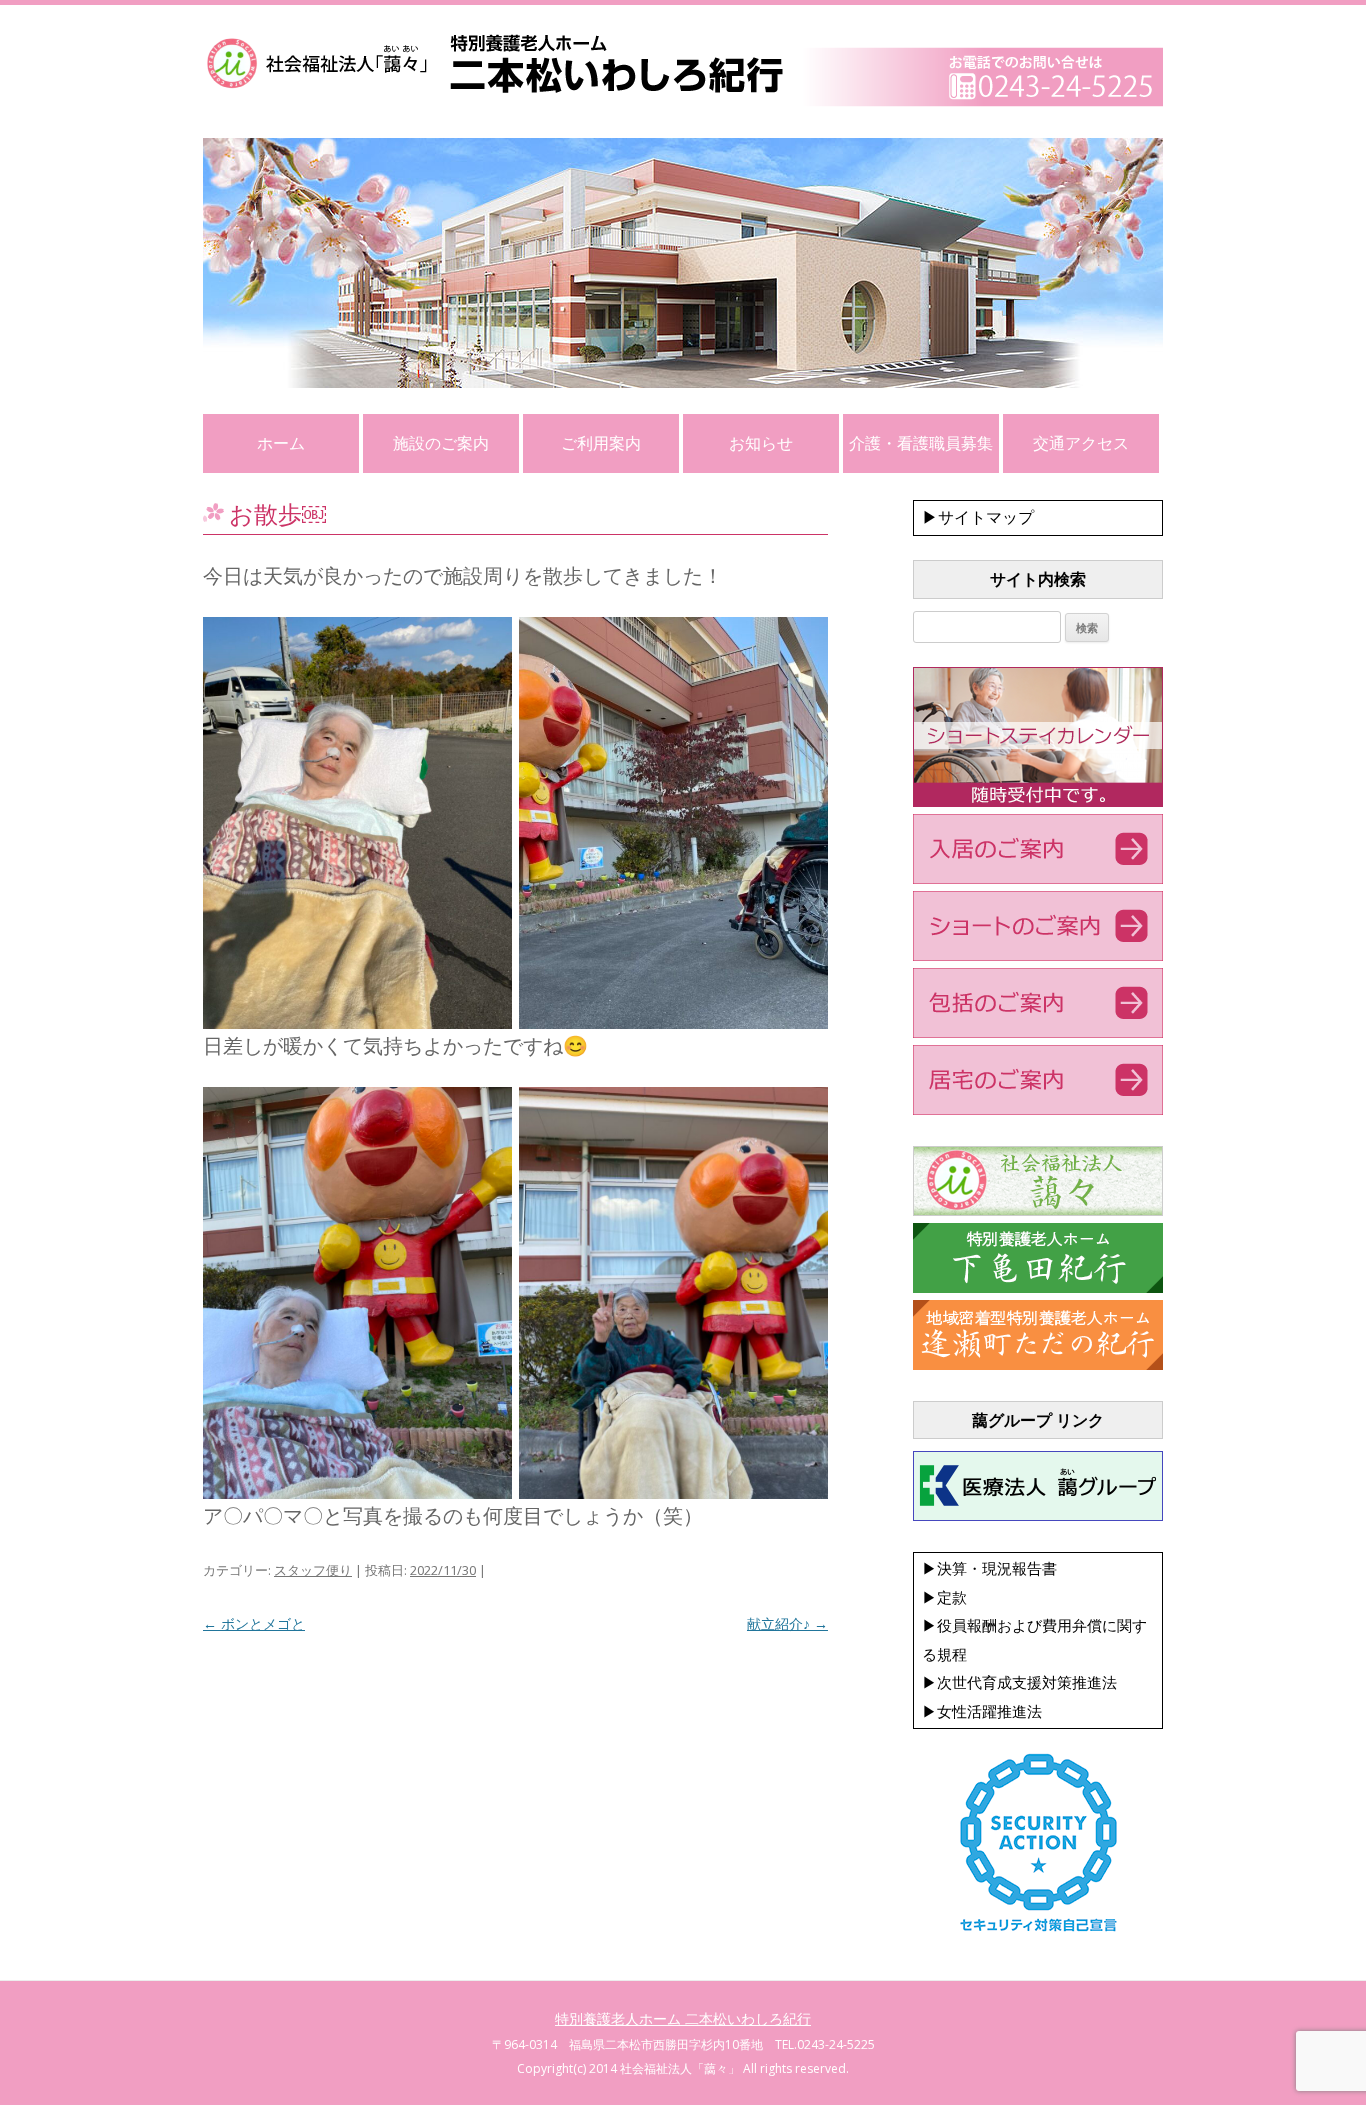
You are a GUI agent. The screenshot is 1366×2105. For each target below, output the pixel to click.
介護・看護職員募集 (921, 443)
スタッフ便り (313, 1570)
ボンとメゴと (254, 1623)
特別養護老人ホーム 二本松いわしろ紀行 (683, 2018)
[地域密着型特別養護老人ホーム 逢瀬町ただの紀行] (1038, 1365)
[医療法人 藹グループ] (1038, 1516)
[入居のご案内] (1038, 879)
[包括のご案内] (1038, 1033)
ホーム (281, 443)
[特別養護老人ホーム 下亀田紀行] (1038, 1288)
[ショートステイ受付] (1038, 802)
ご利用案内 (601, 443)
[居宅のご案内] (1038, 1110)
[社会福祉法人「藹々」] (1038, 1211)
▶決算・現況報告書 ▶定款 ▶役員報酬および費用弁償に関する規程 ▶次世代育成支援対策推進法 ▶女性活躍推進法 (1034, 1639)
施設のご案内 (441, 443)
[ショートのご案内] (1038, 956)
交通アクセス (1081, 443)
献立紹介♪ (787, 1623)
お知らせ (761, 443)
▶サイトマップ (978, 517)
